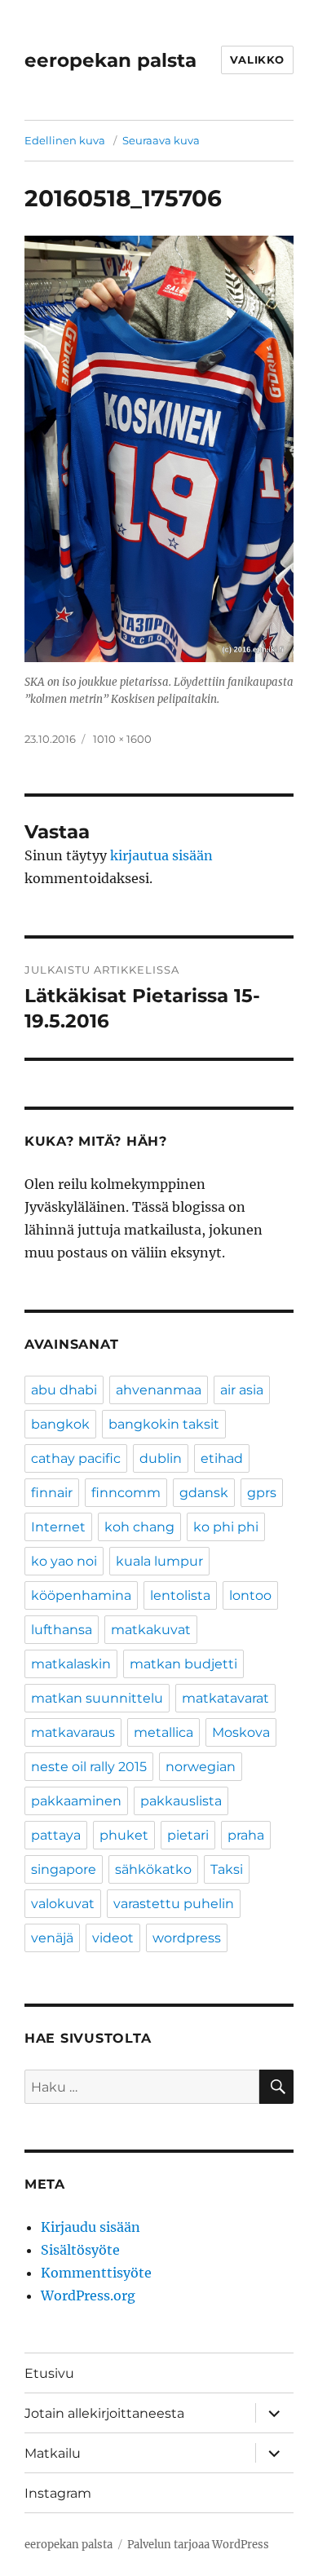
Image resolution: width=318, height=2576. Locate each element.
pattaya (56, 1835)
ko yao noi (64, 1561)
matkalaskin (71, 1664)
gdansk (204, 1493)
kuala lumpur (159, 1561)
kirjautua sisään (161, 855)
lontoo (250, 1595)
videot (113, 1938)
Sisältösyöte (80, 2250)
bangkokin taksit (164, 1424)
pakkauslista (181, 1801)
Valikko (257, 60)
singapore (64, 1869)
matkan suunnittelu (97, 1698)
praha (246, 1835)
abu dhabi (64, 1390)
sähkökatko (153, 1869)
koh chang (139, 1527)
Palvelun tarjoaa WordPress (198, 2545)
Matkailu (53, 2453)
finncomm (126, 1493)
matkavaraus (73, 1732)
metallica (163, 1732)
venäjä (52, 1938)
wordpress (187, 1938)
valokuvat (63, 1904)
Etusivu (49, 2373)
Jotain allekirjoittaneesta (104, 2413)
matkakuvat (151, 1630)
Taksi (227, 1869)
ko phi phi (226, 1527)
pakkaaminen (76, 1801)
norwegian (201, 1767)
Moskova (241, 1732)
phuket (124, 1835)
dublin (161, 1458)
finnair (52, 1493)
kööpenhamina (81, 1595)
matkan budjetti (183, 1664)
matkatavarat (225, 1698)
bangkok (60, 1424)
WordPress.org (88, 2295)
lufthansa (62, 1630)
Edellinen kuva (65, 140)
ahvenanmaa (159, 1390)
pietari (188, 1835)
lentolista (180, 1595)
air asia (242, 1390)
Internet (58, 1527)
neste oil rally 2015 (89, 1767)
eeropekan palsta (110, 60)
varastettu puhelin (174, 1904)
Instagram (58, 2493)
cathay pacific (76, 1458)
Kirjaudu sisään (91, 2227)
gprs (262, 1493)
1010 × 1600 (122, 739)
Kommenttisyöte (96, 2273)
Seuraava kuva (161, 140)
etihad (222, 1458)
